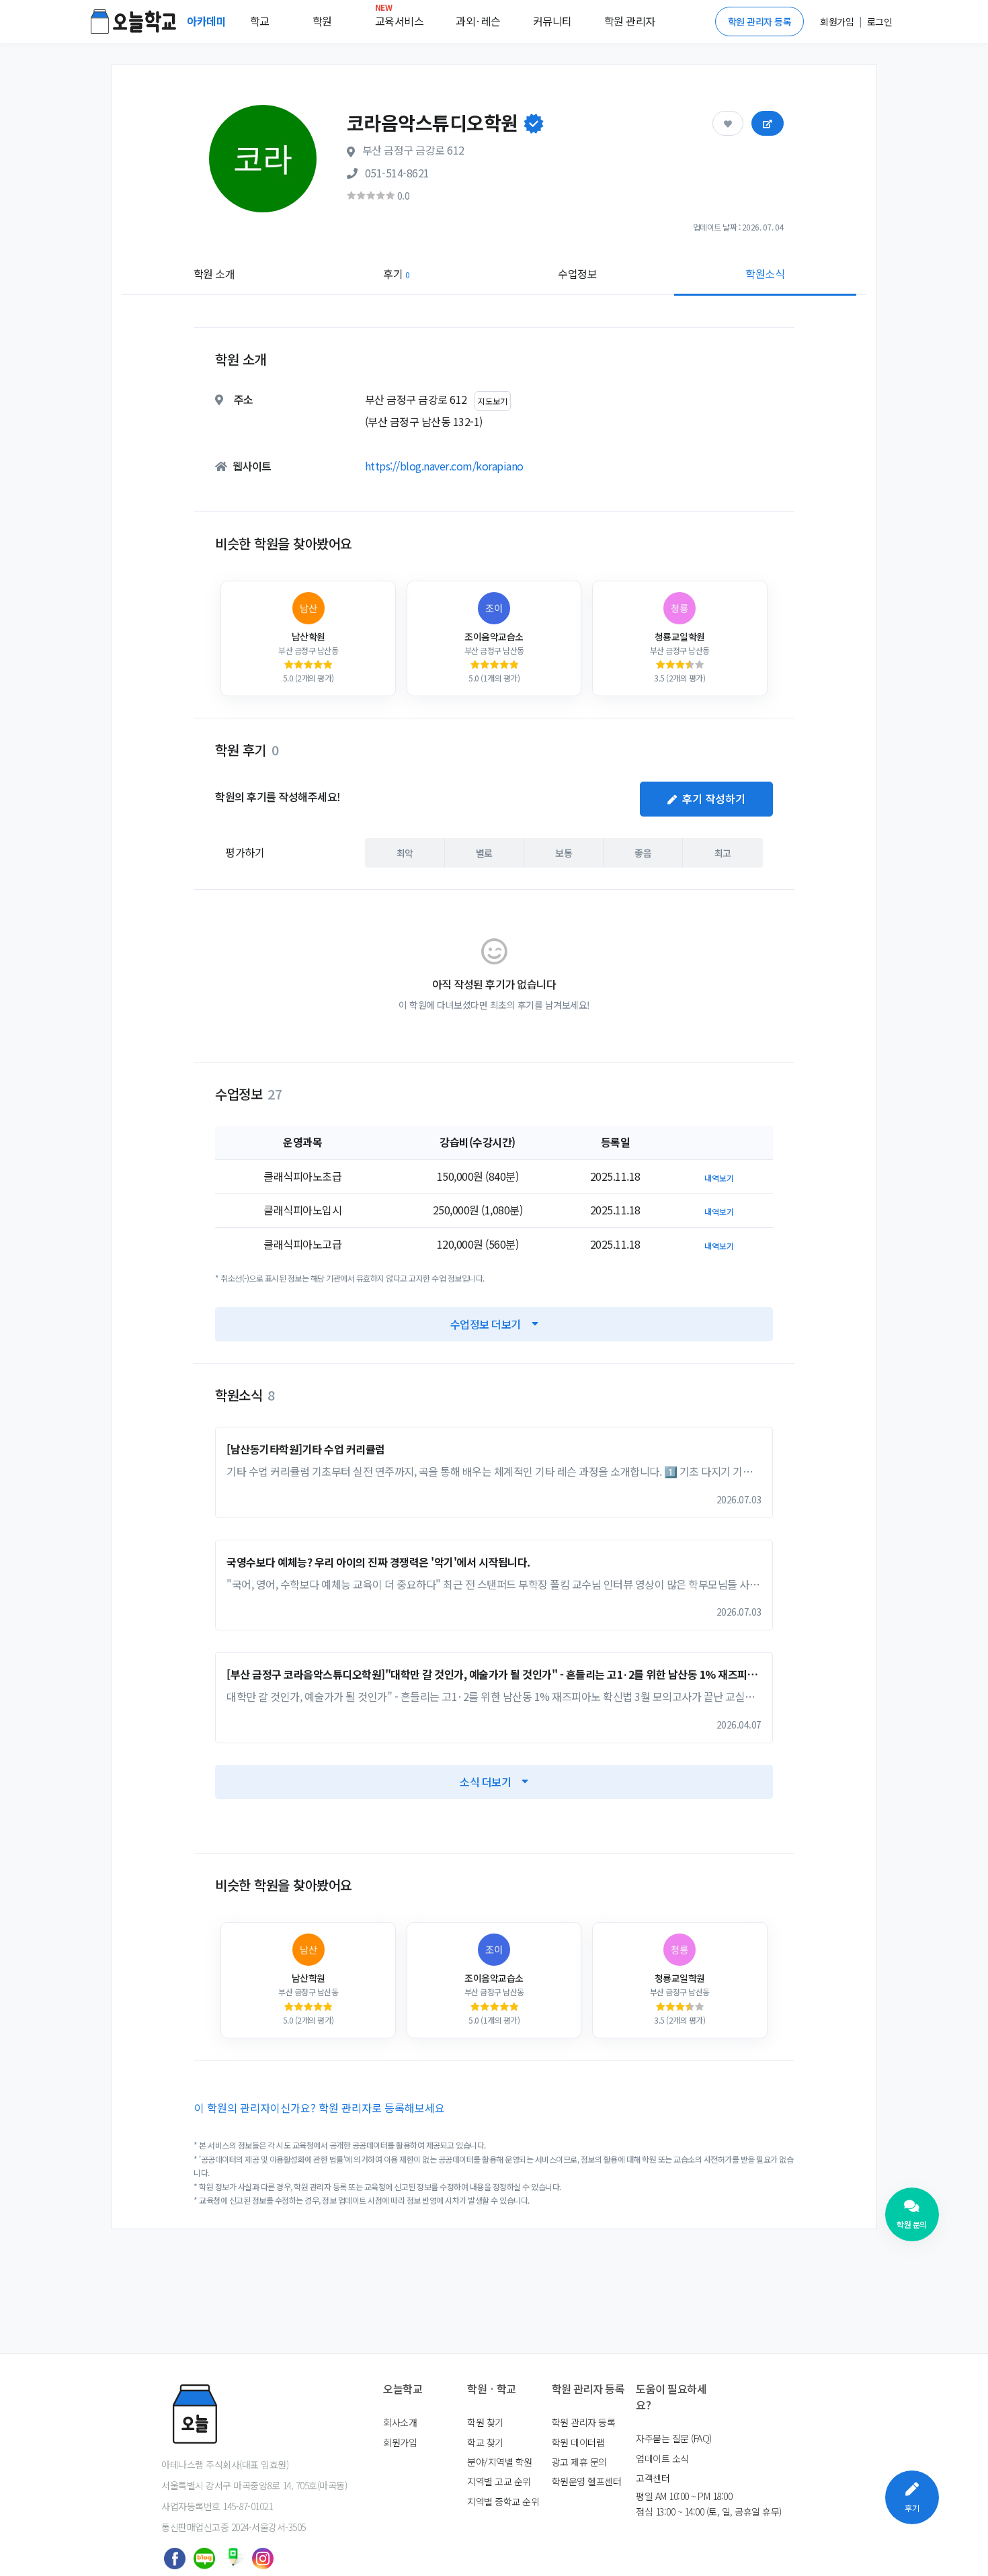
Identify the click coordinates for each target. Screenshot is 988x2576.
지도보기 (493, 401)
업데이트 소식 (662, 2458)
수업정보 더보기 (486, 1324)
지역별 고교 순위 (499, 2481)
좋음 (643, 853)
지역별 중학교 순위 (503, 2501)
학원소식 (765, 274)
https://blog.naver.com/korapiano (444, 466)
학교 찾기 (485, 2442)
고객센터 (653, 2478)
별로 (484, 853)
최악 (405, 853)
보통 (564, 853)
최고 (723, 853)
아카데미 (208, 21)
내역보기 (719, 1178)
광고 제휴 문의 (579, 2462)
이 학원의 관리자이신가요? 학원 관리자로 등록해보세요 (320, 2108)
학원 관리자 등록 (760, 22)
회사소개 (400, 2422)
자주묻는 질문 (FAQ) (674, 2438)
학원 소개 (214, 274)
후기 (396, 274)
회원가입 (400, 2442)
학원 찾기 (485, 2422)
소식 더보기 (485, 1782)
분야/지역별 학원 (500, 2462)
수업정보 (577, 274)
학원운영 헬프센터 (587, 2481)
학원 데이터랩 (578, 2442)
